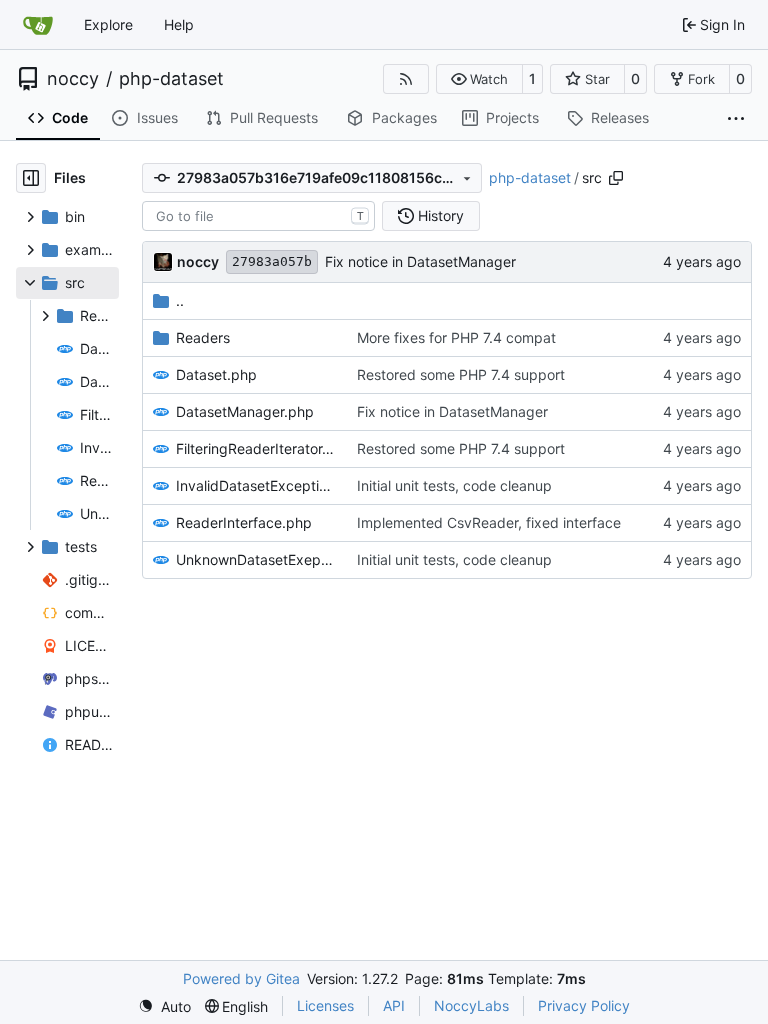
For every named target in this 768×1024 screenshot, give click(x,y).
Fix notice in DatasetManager (420, 261)
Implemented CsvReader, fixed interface (489, 522)
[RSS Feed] (406, 79)
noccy (73, 79)
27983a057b (272, 261)
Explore (108, 24)
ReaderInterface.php (244, 522)
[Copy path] (616, 178)
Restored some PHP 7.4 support (461, 374)
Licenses (325, 1005)
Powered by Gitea (241, 978)
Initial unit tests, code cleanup (454, 485)
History (441, 215)
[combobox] (258, 216)
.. (180, 300)
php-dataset (171, 79)
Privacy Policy (584, 1005)
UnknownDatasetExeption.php (256, 559)
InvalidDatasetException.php (256, 485)
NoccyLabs (471, 1005)
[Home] (38, 25)
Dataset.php (216, 374)
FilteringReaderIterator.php (256, 448)
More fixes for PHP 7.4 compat (456, 337)
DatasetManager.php (245, 411)
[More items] (736, 119)
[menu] (164, 1006)
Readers (203, 337)
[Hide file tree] (31, 178)
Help (179, 24)
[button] (479, 79)
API (394, 1005)
